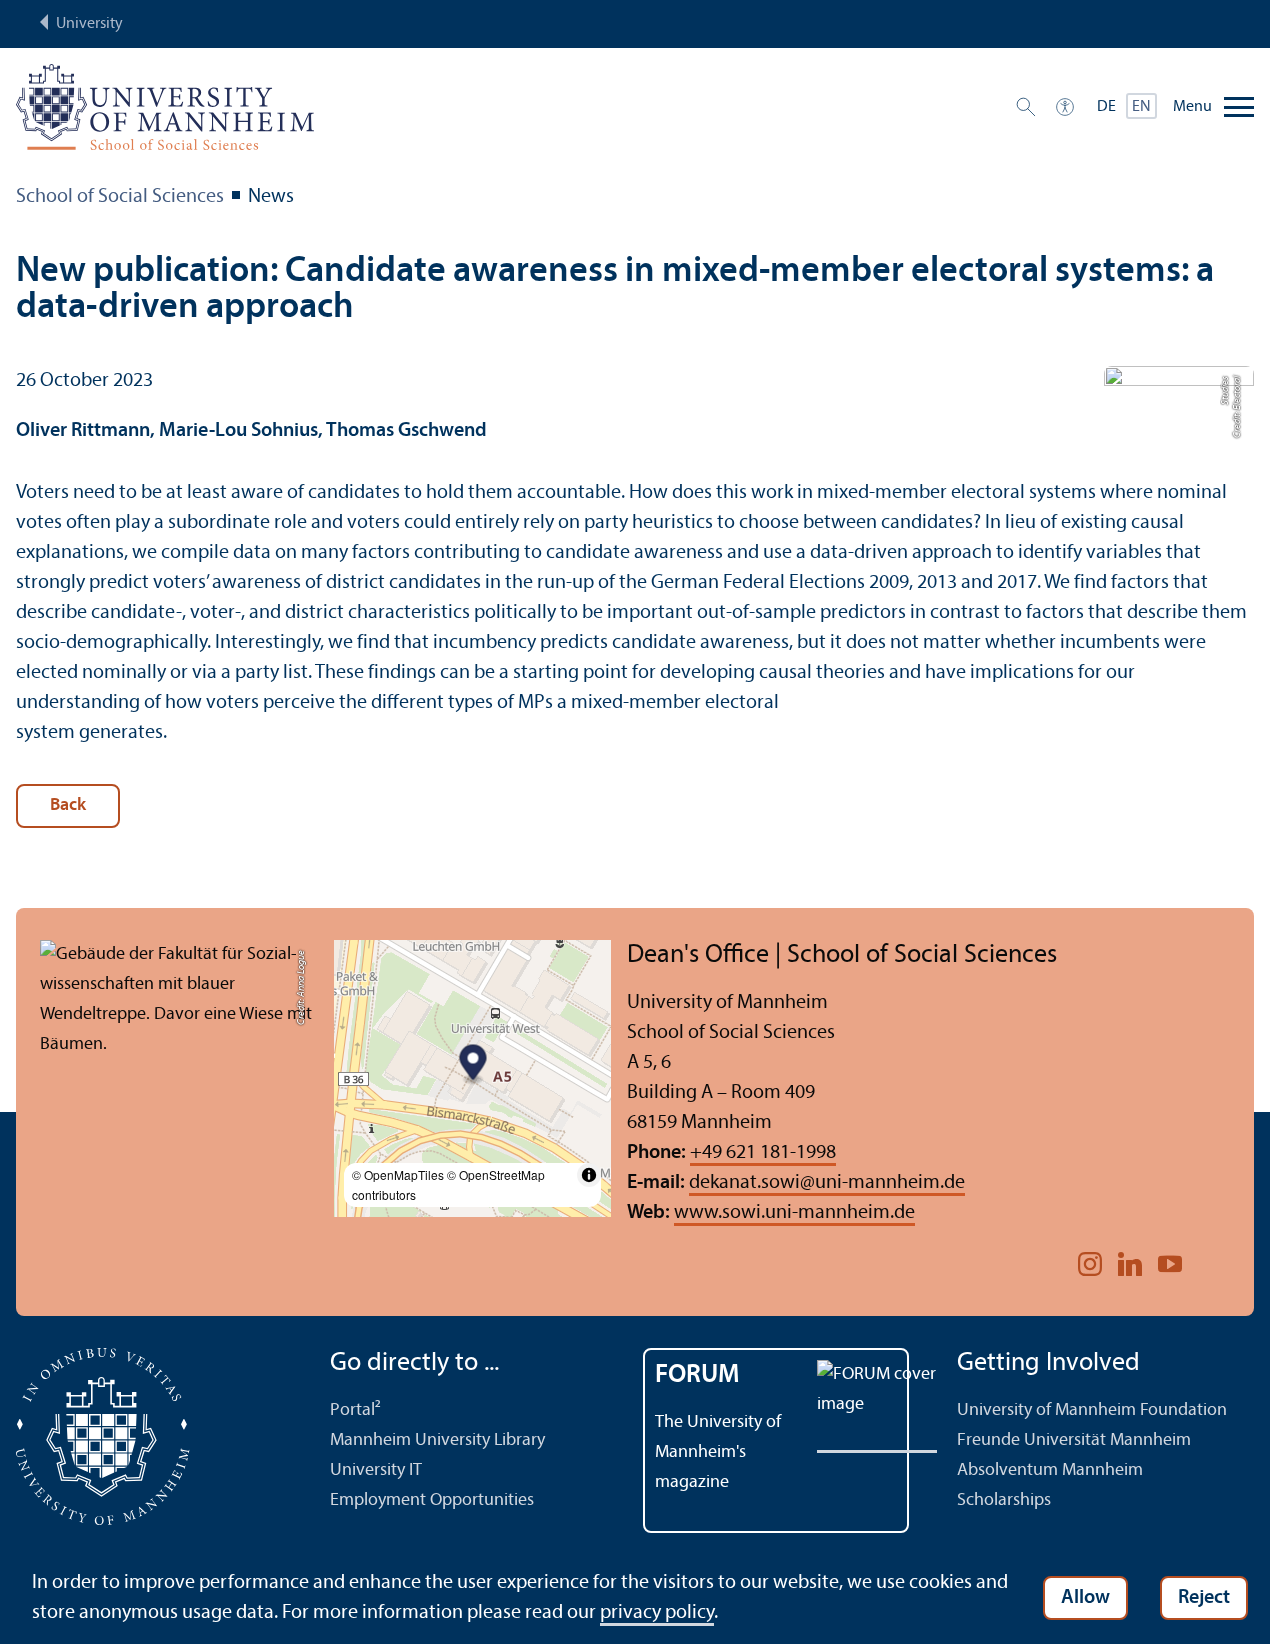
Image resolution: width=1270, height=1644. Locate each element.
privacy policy (657, 1613)
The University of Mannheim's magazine (718, 1452)
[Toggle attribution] (589, 1175)
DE (1106, 107)
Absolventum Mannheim (1050, 1470)
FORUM (697, 1375)
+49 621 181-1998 (763, 1153)
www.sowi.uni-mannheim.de (794, 1213)
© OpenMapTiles (398, 1174)
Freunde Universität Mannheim (1074, 1440)
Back (68, 805)
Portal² (355, 1410)
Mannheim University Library (437, 1440)
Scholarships (1004, 1500)
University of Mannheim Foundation (1092, 1410)
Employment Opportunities (432, 1500)
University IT (376, 1470)
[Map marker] (472, 1064)
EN (1141, 107)
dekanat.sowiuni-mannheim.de (827, 1183)
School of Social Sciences (120, 197)
